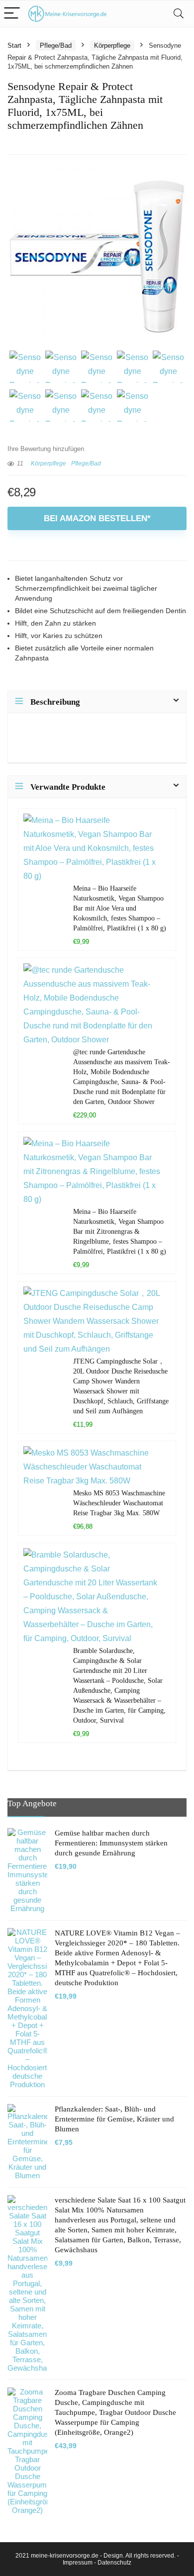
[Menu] (12, 14)
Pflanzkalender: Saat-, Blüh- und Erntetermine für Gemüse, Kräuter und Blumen (114, 2119)
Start (14, 46)
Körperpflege (112, 46)
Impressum (78, 2563)
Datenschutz (114, 2563)
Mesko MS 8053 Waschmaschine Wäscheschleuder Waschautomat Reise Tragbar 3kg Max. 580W (119, 1503)
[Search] (179, 14)
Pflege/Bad (56, 46)
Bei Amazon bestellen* (97, 518)
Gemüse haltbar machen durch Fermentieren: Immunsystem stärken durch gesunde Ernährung (111, 1843)
